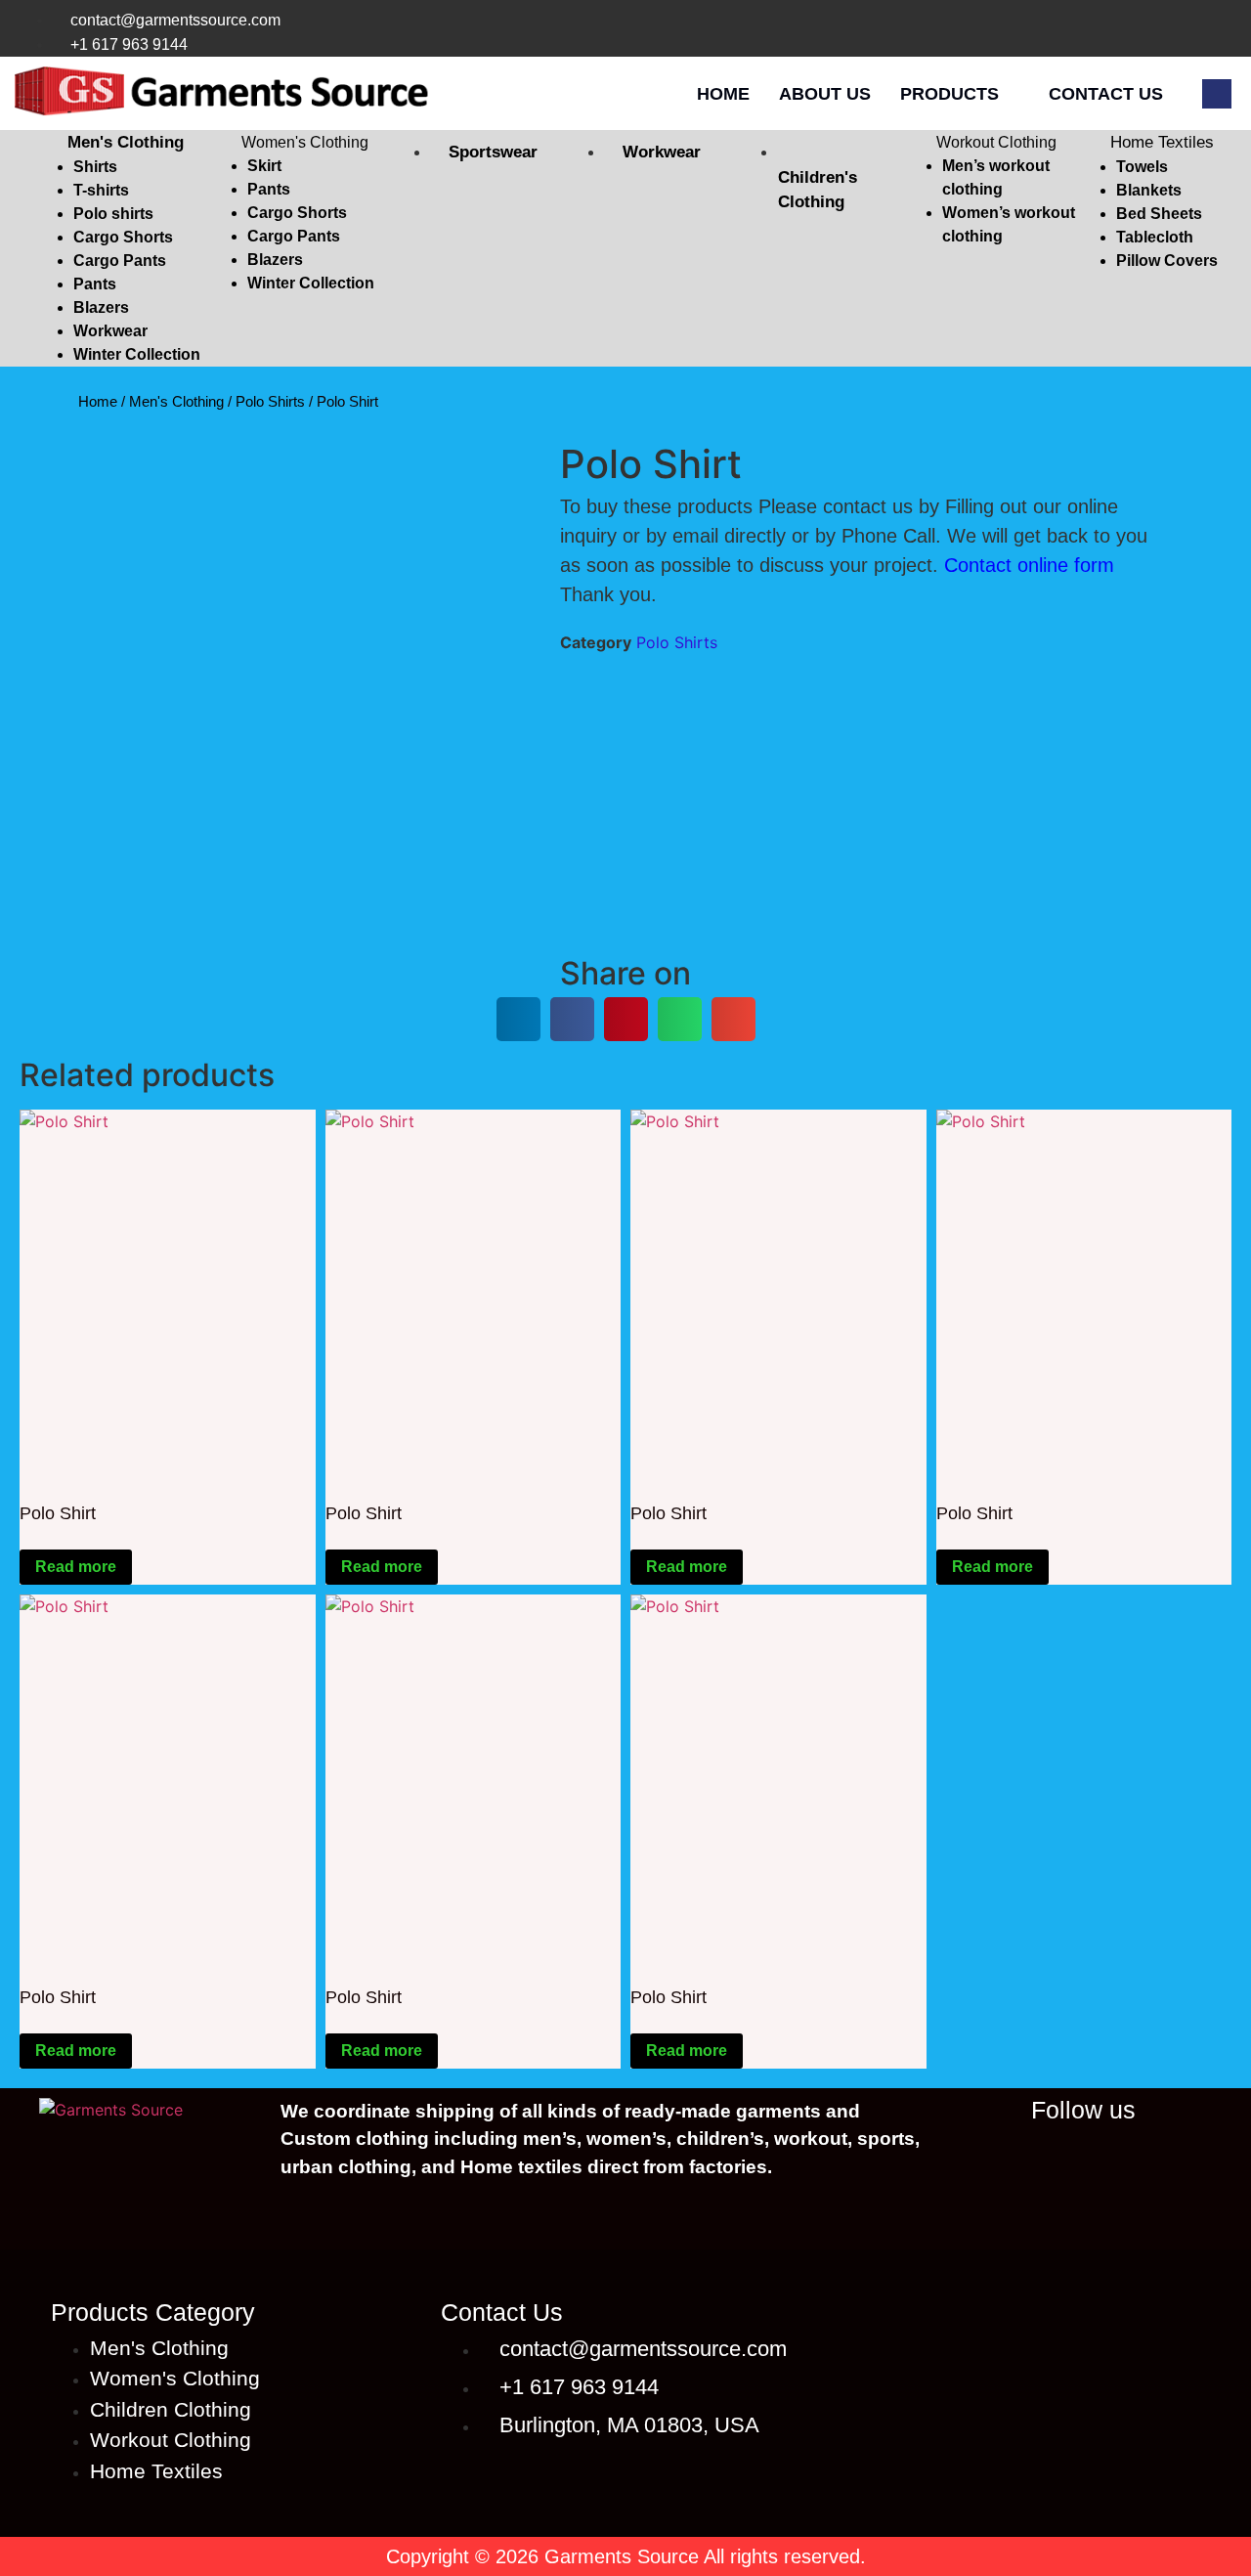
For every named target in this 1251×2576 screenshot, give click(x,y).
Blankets (1149, 190)
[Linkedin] (1018, 2155)
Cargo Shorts (123, 237)
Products (949, 94)
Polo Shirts (270, 401)
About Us (825, 94)
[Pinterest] (1216, 32)
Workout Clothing (996, 142)
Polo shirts (113, 214)
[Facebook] (1096, 32)
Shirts (95, 167)
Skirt (264, 166)
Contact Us (1106, 94)
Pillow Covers (1167, 261)
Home (723, 94)
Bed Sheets (1159, 214)
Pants (95, 284)
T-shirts (101, 190)
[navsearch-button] (1217, 94)
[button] (121, 143)
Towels (1142, 167)
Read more (76, 1567)
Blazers (101, 307)
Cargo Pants (120, 261)
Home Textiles (1162, 142)
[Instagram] (1136, 32)
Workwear (110, 331)
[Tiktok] (1176, 32)
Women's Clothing (305, 142)
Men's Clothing (126, 142)
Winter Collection (137, 354)
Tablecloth (1155, 237)
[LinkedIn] (1056, 32)
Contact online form (1029, 565)
